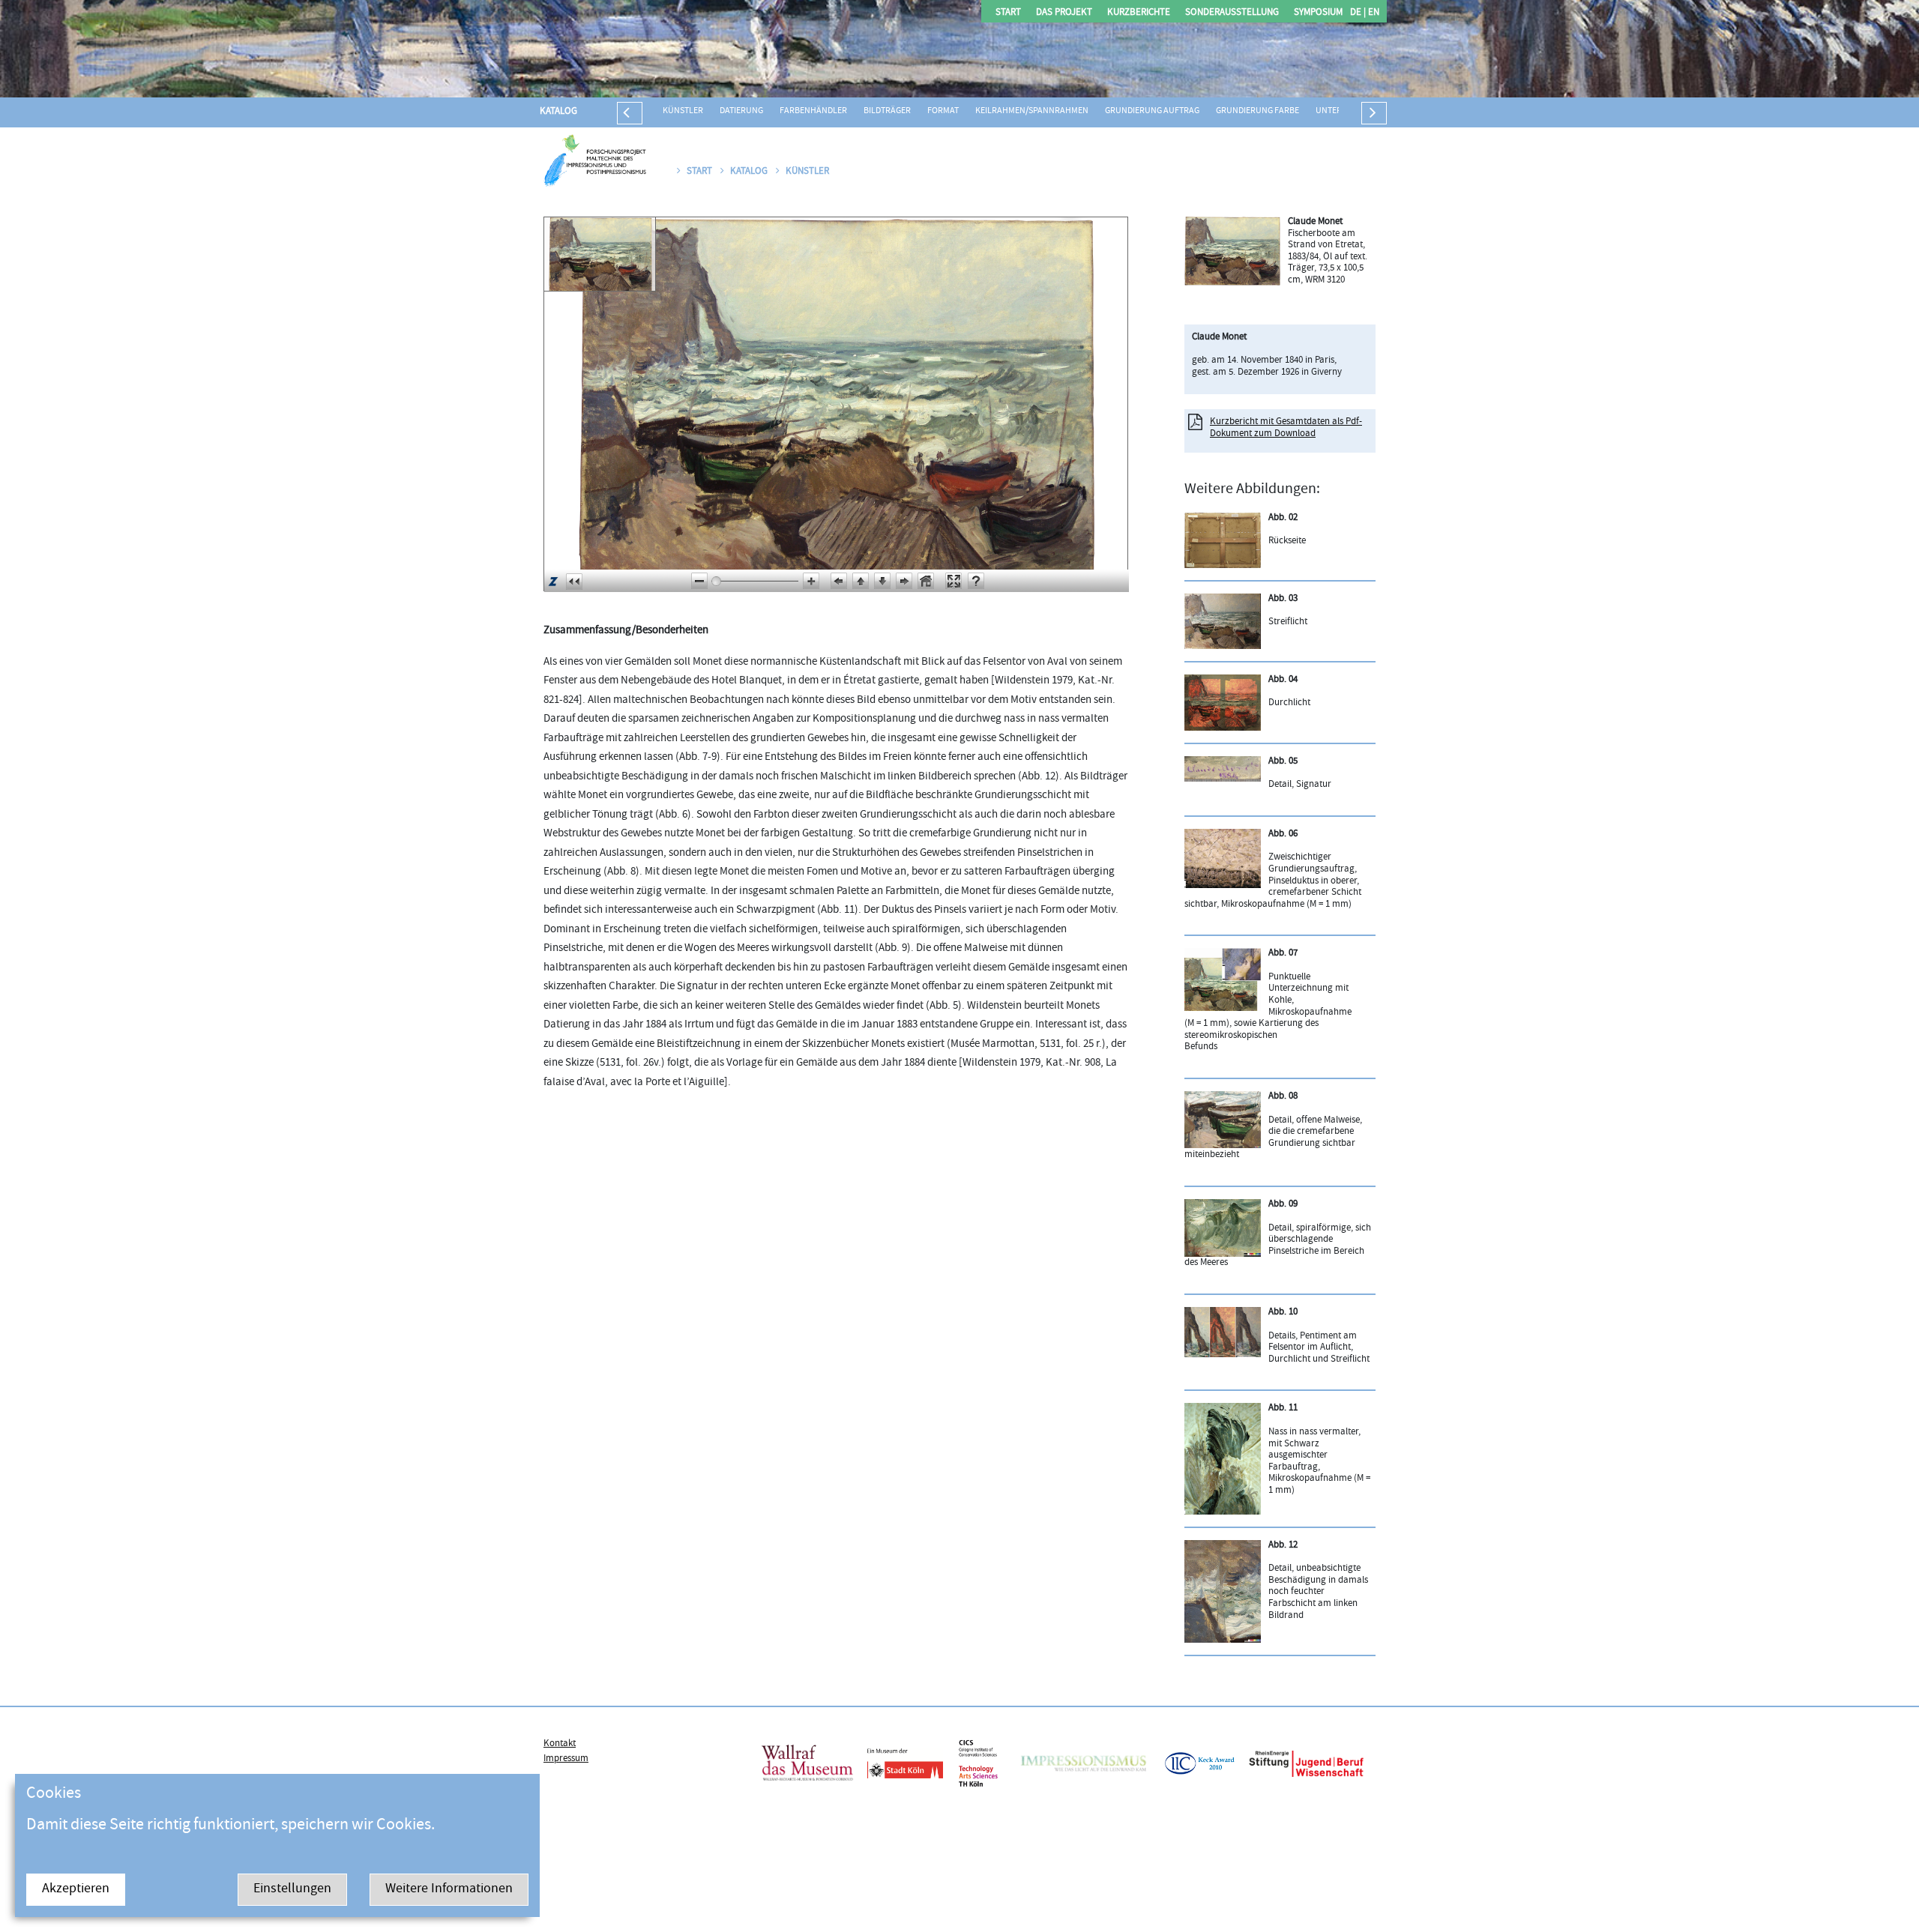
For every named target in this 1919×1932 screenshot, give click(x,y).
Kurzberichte (1139, 13)
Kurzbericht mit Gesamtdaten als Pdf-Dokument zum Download (1286, 428)
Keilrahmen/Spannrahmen (1032, 111)
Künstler (683, 111)
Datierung (741, 111)
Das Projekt (1064, 13)
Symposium (1318, 13)
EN (1373, 13)
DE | (1358, 13)
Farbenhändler (813, 111)
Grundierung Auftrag (1152, 111)
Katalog (558, 112)
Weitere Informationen (449, 1890)
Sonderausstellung (1232, 13)
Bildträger (887, 111)
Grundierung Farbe (1257, 111)
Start (1008, 13)
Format (943, 111)
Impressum (566, 1759)
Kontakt (560, 1744)
